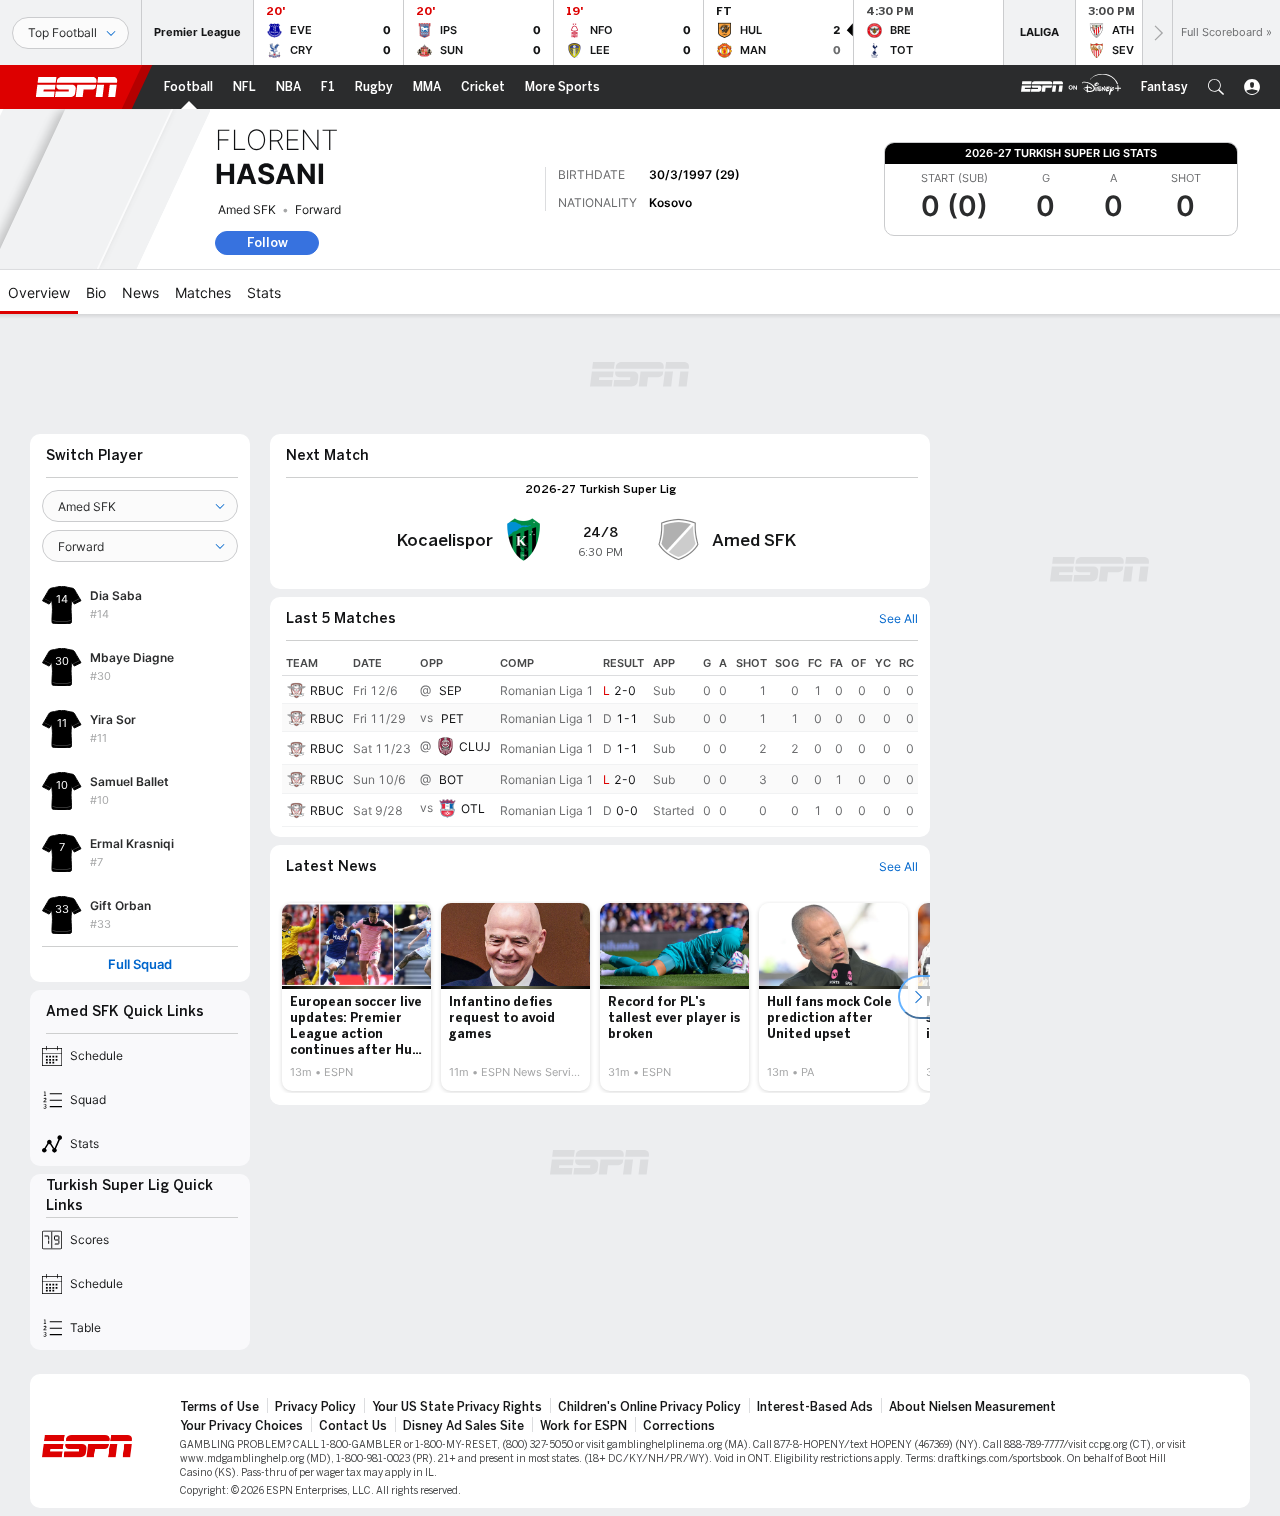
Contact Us (353, 1426)
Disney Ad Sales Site (463, 1426)
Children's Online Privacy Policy (649, 1407)
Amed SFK (247, 209)
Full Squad (140, 964)
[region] (600, 738)
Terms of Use (219, 1407)
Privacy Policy (315, 1407)
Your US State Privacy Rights (457, 1407)
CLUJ (475, 747)
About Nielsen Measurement (972, 1407)
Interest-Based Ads (815, 1407)
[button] (1216, 87)
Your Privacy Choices (241, 1426)
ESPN (77, 87)
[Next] (1157, 32)
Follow (267, 242)
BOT (451, 780)
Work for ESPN (583, 1426)
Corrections (679, 1426)
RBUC (327, 690)
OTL (473, 808)
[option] (356, 997)
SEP (450, 690)
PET (452, 718)
